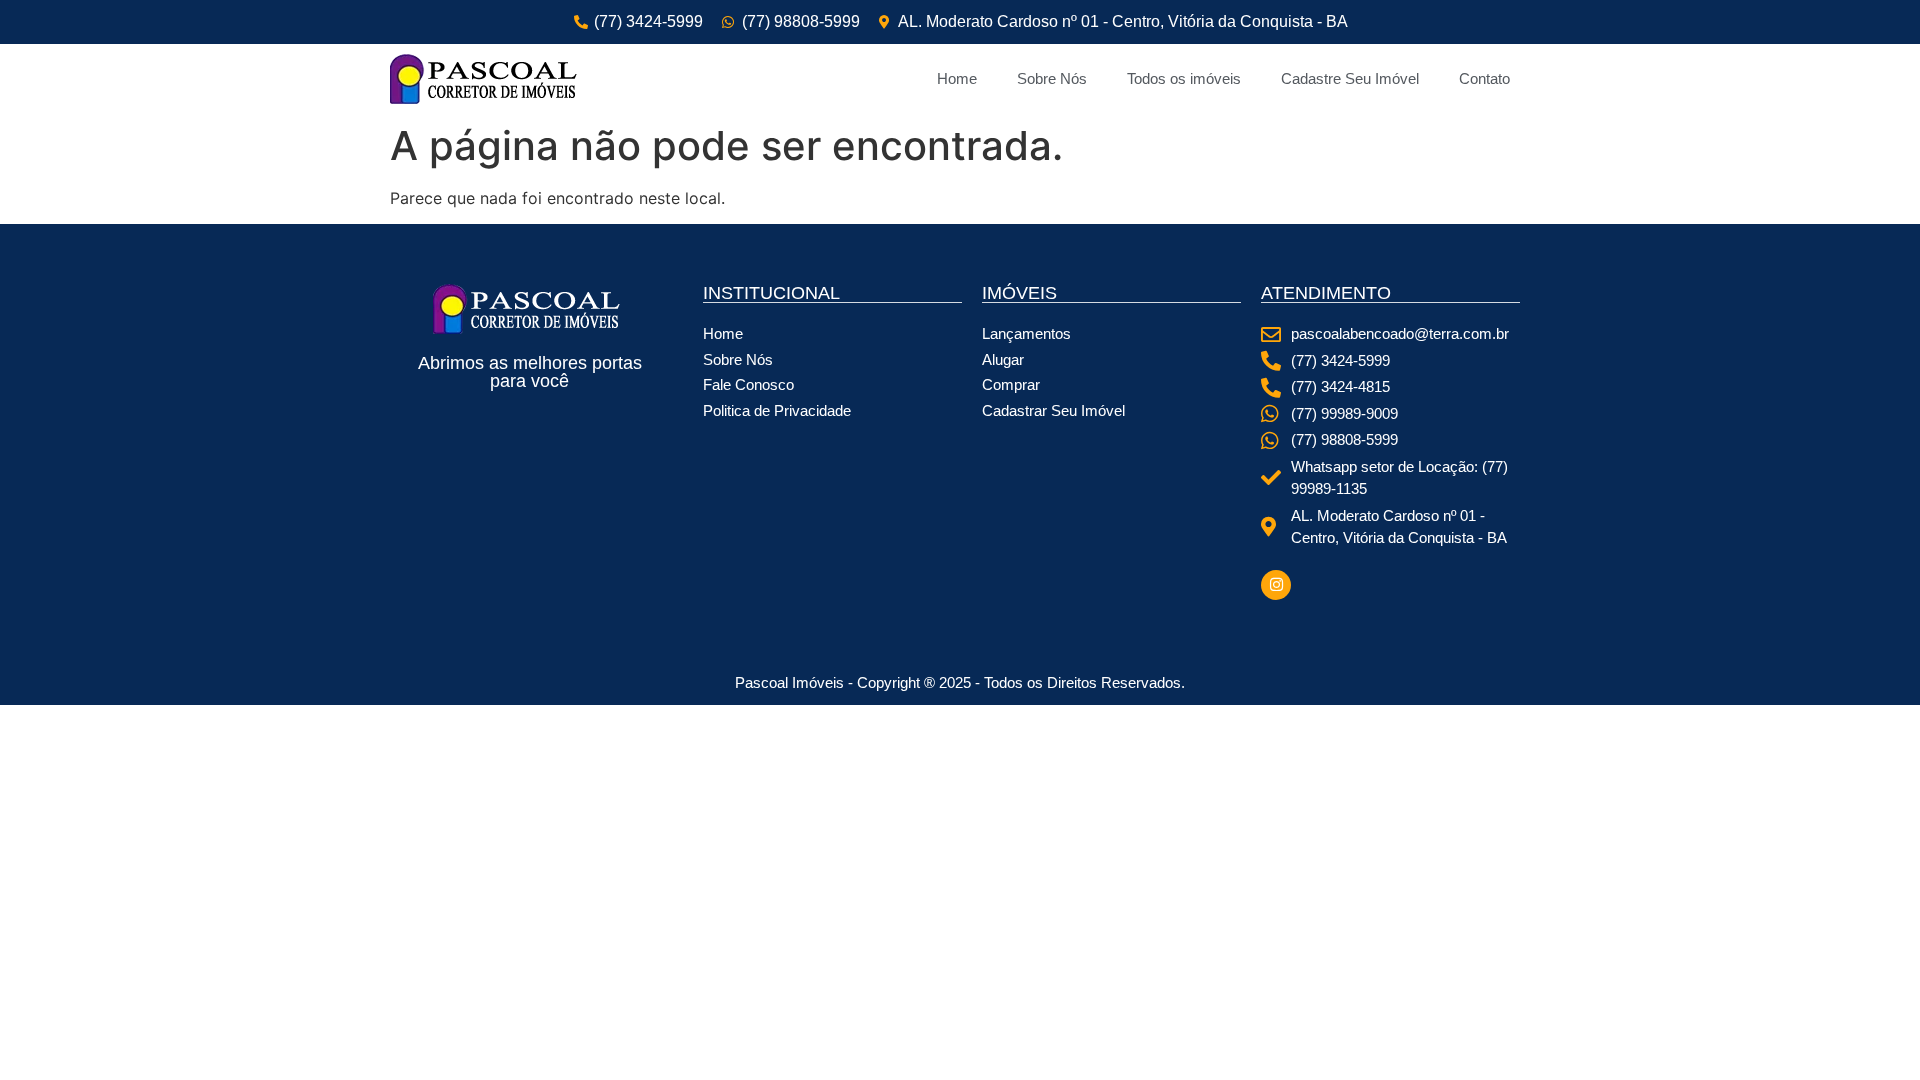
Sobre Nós (1052, 78)
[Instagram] (1276, 585)
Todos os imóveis (1184, 78)
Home (957, 78)
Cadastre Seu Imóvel (1350, 78)
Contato (1484, 78)
